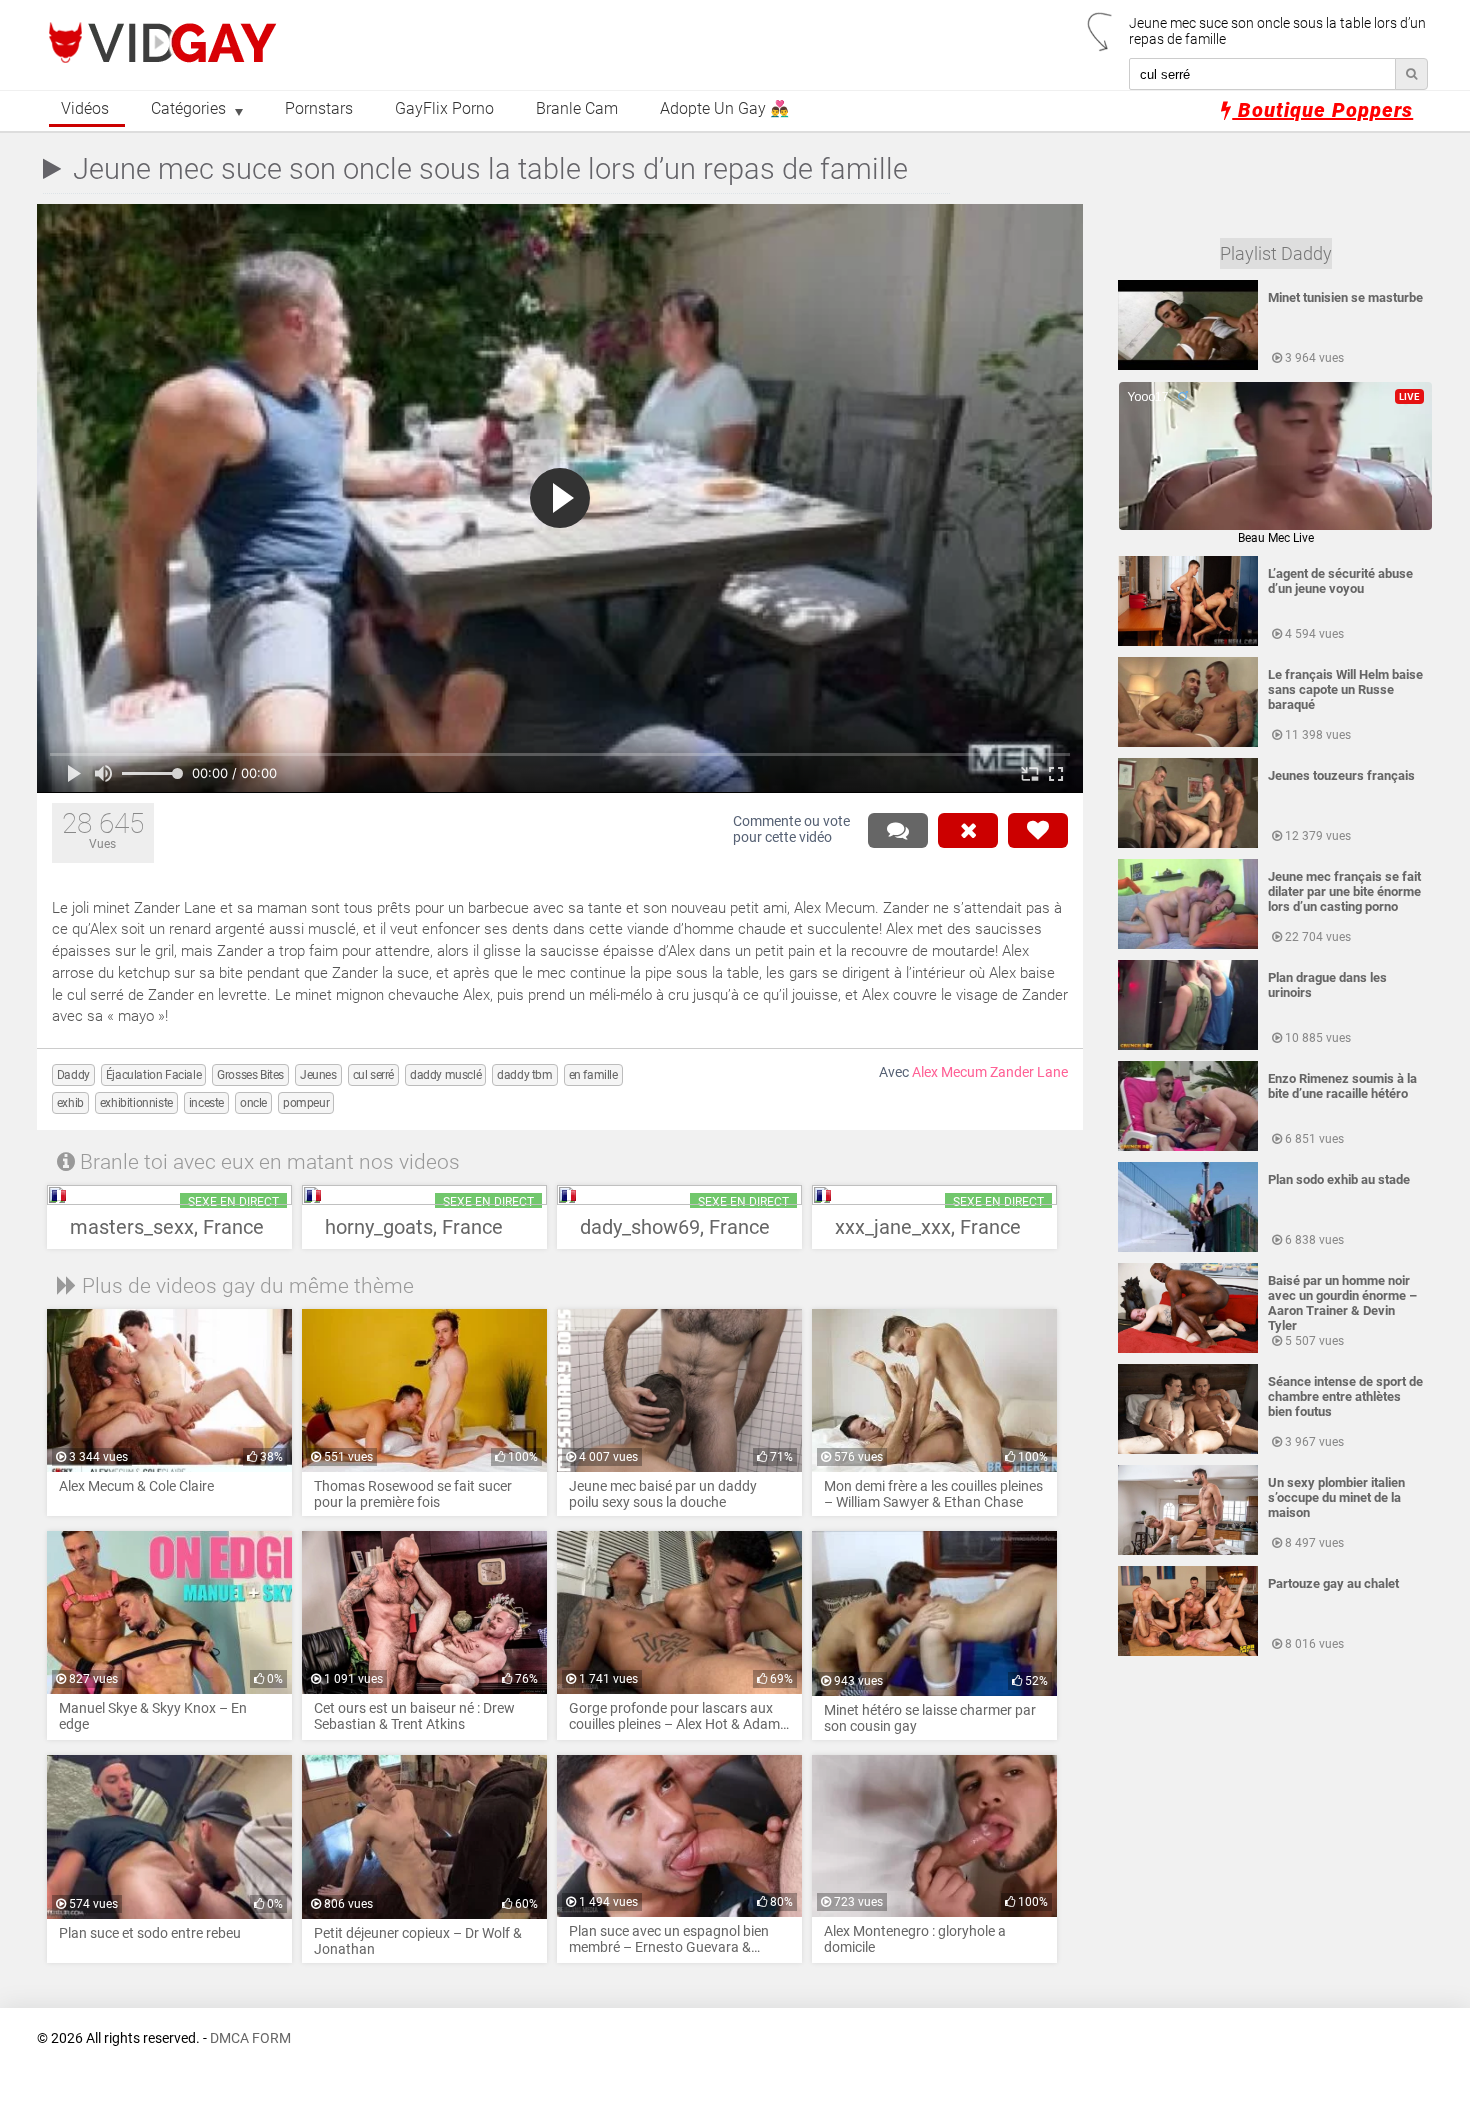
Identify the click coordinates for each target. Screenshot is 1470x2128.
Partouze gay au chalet (1333, 1583)
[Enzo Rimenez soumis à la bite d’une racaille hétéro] (1188, 1147)
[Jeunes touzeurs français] (1188, 844)
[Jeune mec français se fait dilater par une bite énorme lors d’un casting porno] (1188, 945)
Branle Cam (577, 109)
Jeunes (318, 1075)
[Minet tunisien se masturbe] (1188, 366)
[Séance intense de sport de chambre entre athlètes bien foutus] (1188, 1450)
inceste (206, 1103)
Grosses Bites (250, 1075)
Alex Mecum (949, 1072)
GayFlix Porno (444, 109)
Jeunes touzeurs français (1341, 775)
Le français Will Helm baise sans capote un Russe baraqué (1345, 689)
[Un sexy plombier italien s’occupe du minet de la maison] (1188, 1551)
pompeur (306, 1103)
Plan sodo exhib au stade (1339, 1179)
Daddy (73, 1075)
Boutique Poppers (1322, 110)
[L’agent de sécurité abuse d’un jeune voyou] (1188, 642)
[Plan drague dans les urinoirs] (1188, 1046)
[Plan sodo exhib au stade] (1188, 1248)
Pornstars (319, 109)
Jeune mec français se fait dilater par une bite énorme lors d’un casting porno (1344, 891)
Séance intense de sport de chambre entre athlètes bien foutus (1345, 1396)
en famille (593, 1075)
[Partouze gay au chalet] (1188, 1652)
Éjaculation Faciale (153, 1075)
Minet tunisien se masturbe (1345, 297)
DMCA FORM (250, 2038)
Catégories (188, 109)
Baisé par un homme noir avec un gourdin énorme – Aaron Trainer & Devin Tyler (1342, 1303)
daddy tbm (524, 1075)
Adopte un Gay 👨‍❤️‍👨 (724, 109)
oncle (253, 1103)
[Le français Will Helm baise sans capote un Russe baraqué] (1188, 743)
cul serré (373, 1075)
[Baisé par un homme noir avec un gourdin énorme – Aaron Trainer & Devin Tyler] (1188, 1349)
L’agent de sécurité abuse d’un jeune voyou (1340, 581)
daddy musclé (445, 1075)
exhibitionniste (136, 1103)
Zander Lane (1029, 1072)
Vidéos (85, 109)
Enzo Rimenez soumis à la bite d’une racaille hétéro (1342, 1086)
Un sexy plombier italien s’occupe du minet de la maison (1336, 1497)
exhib (70, 1103)
